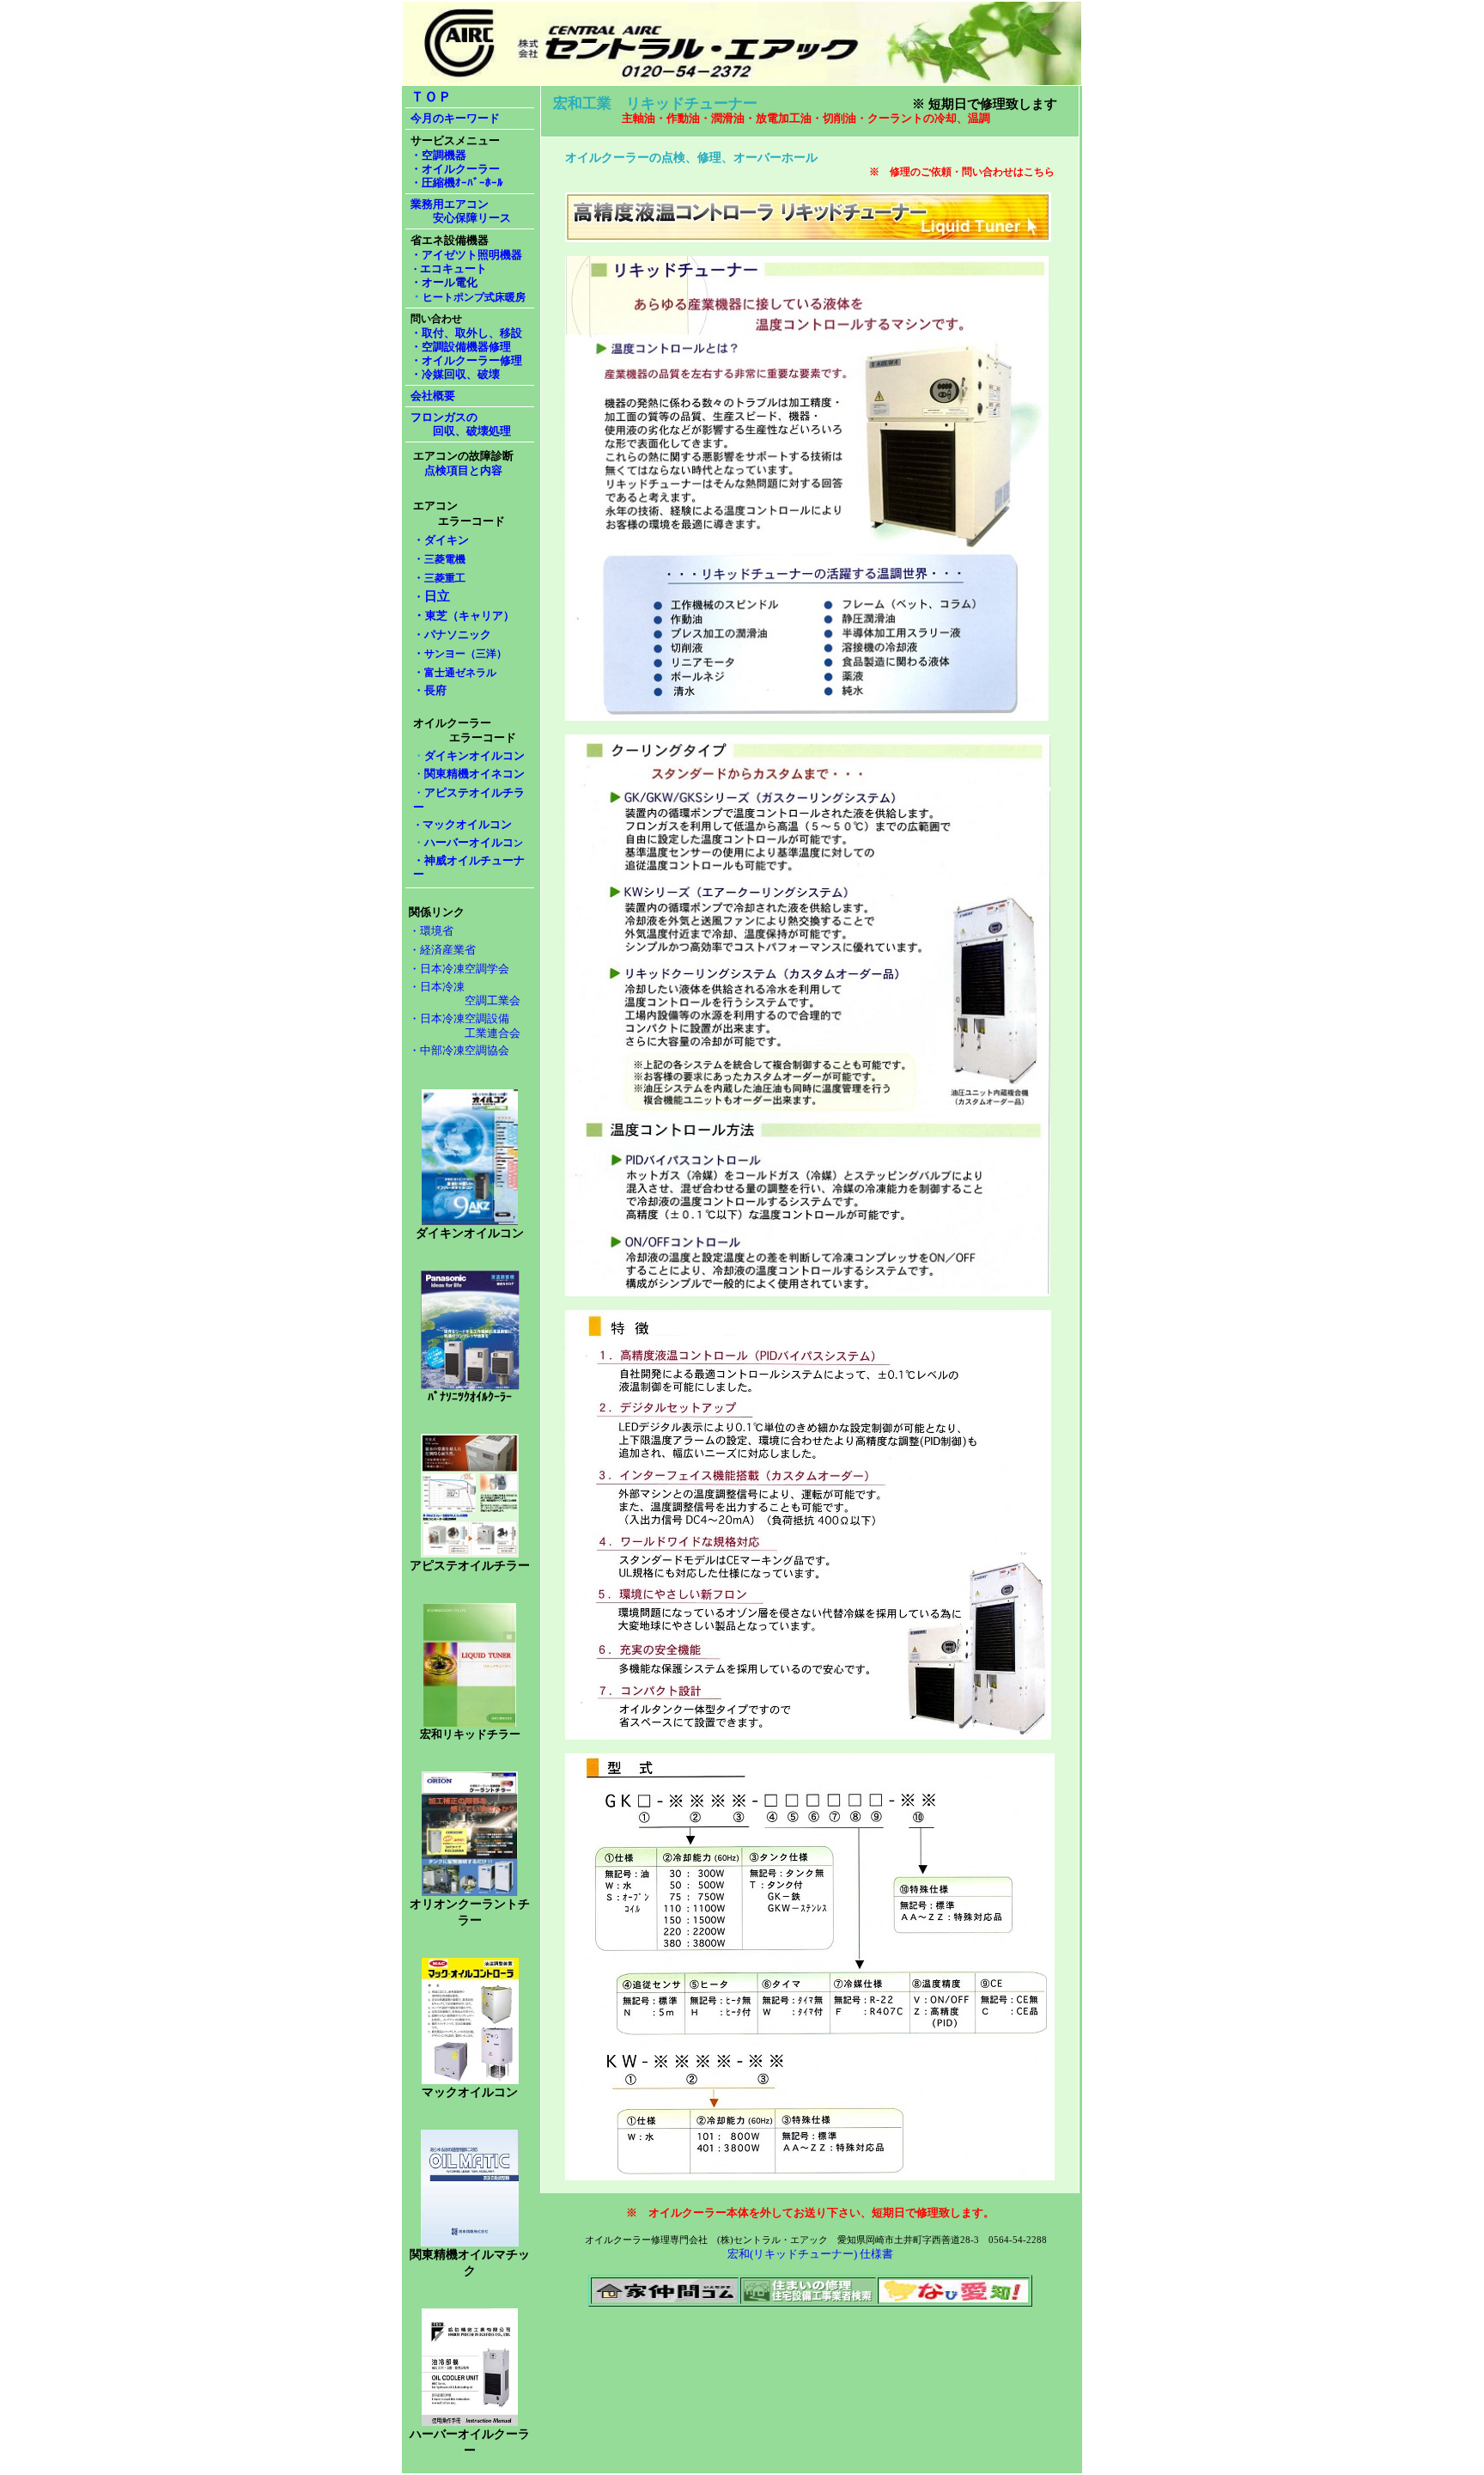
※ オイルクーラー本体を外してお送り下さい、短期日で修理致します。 (810, 2213)
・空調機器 (438, 155)
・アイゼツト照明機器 (466, 255)
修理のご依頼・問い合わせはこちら (972, 172)
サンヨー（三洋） (465, 654)
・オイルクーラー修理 (466, 360)
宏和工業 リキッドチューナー (655, 104)
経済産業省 (448, 950)
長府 (430, 691)
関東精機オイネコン (474, 774)
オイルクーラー (607, 157)
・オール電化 (444, 282)
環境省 (437, 931)
